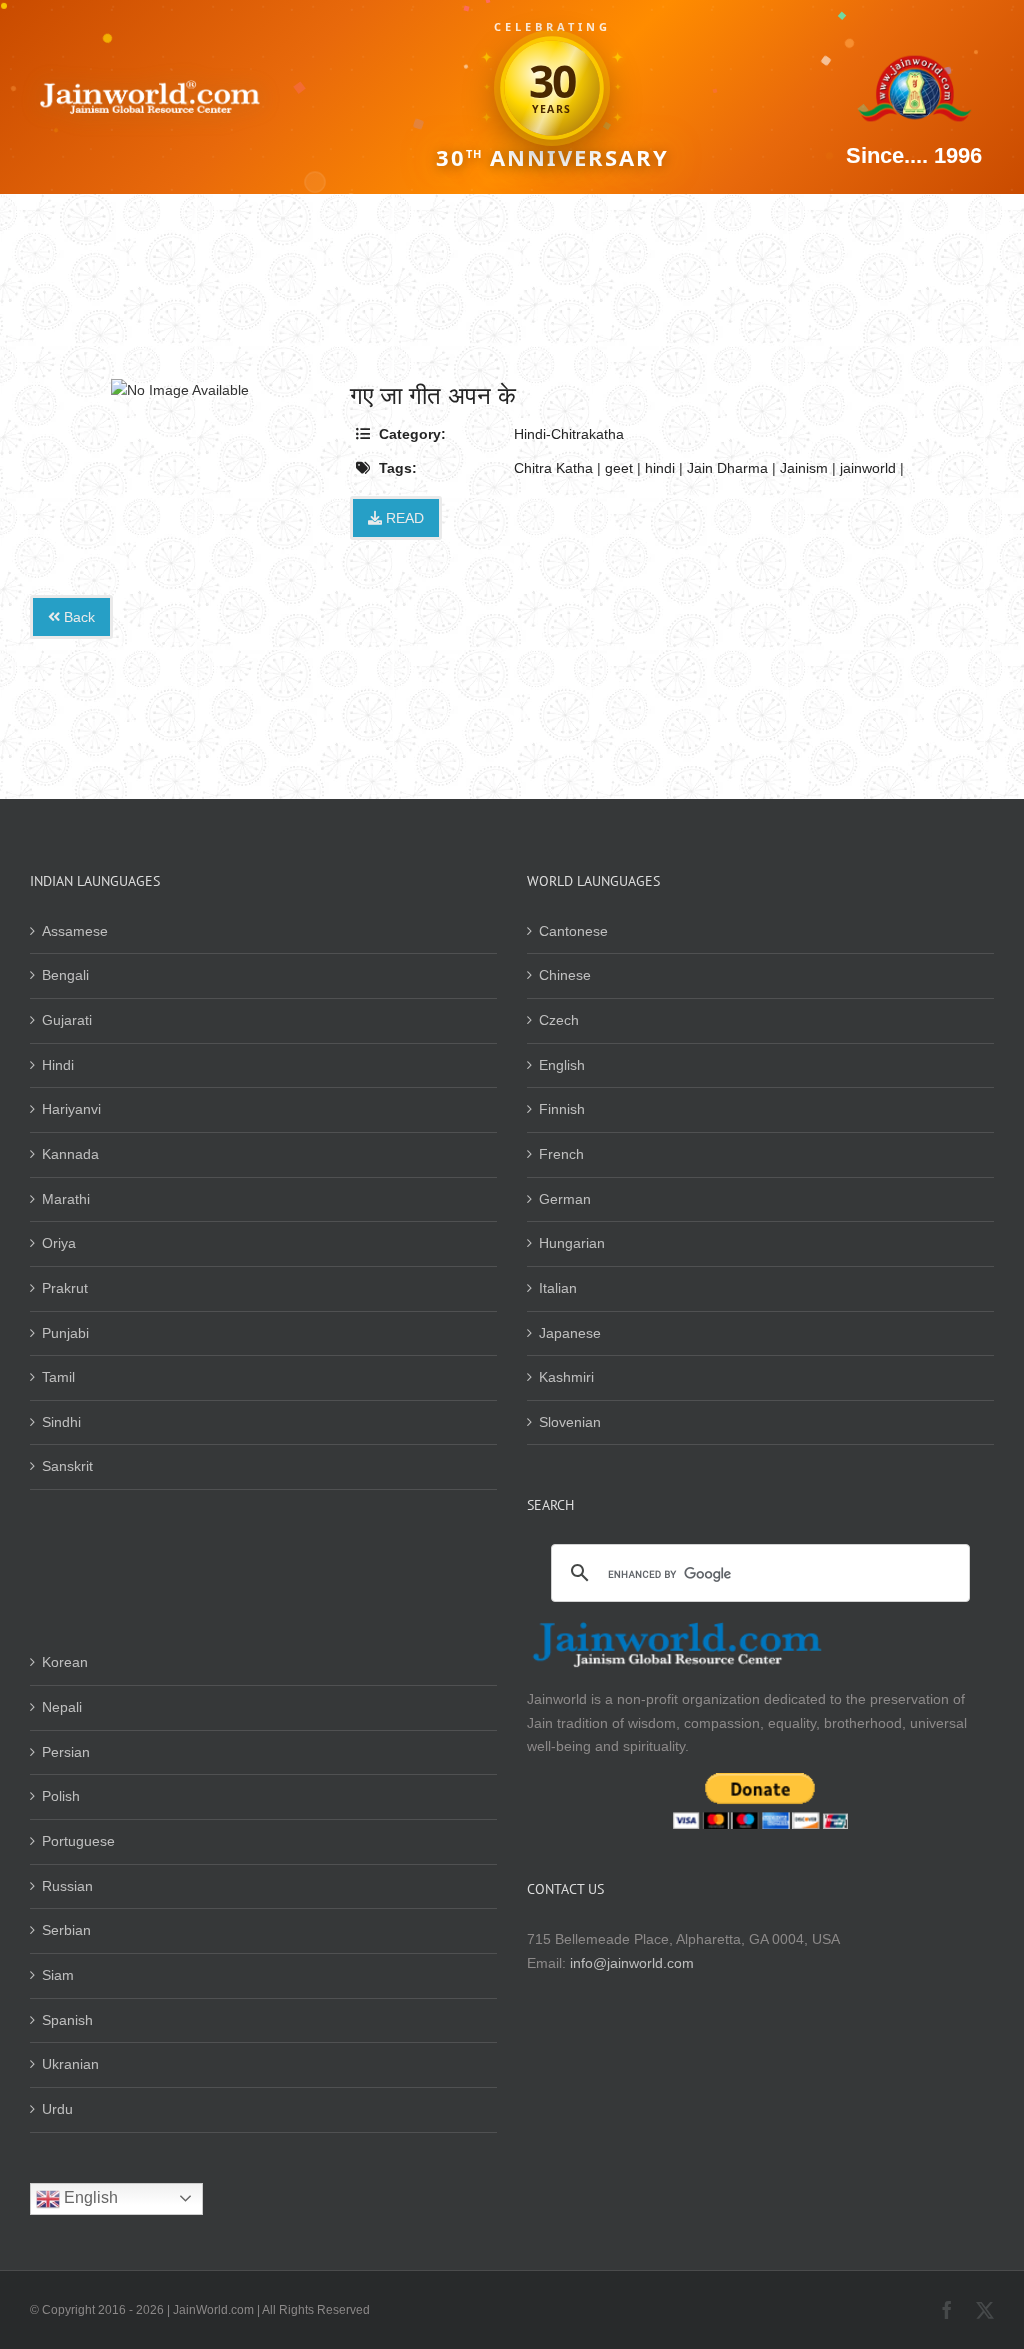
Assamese (75, 931)
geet (619, 468)
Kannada (70, 1154)
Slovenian (570, 1422)
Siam (58, 1975)
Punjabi (65, 1333)
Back (77, 617)
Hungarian (572, 1243)
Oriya (59, 1243)
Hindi (58, 1065)
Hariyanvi (71, 1109)
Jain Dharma (727, 468)
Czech (559, 1020)
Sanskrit (67, 1466)
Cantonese (573, 931)
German (565, 1199)
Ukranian (70, 2064)
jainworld (868, 468)
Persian (66, 1752)
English (562, 1065)
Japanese (570, 1333)
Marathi (66, 1199)
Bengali (65, 975)
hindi (660, 468)
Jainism (804, 468)
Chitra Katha (553, 468)
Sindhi (61, 1422)
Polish (61, 1796)
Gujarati (67, 1020)
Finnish (562, 1109)
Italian (558, 1288)
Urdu (57, 2109)
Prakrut (65, 1288)
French (561, 1154)
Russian (67, 1886)
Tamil (58, 1377)
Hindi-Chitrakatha (569, 434)
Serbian (66, 1930)
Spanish (67, 2020)
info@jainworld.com (632, 1963)
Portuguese (78, 1841)
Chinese (565, 975)
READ (403, 518)
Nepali (62, 1707)
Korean (65, 1662)
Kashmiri (566, 1377)
